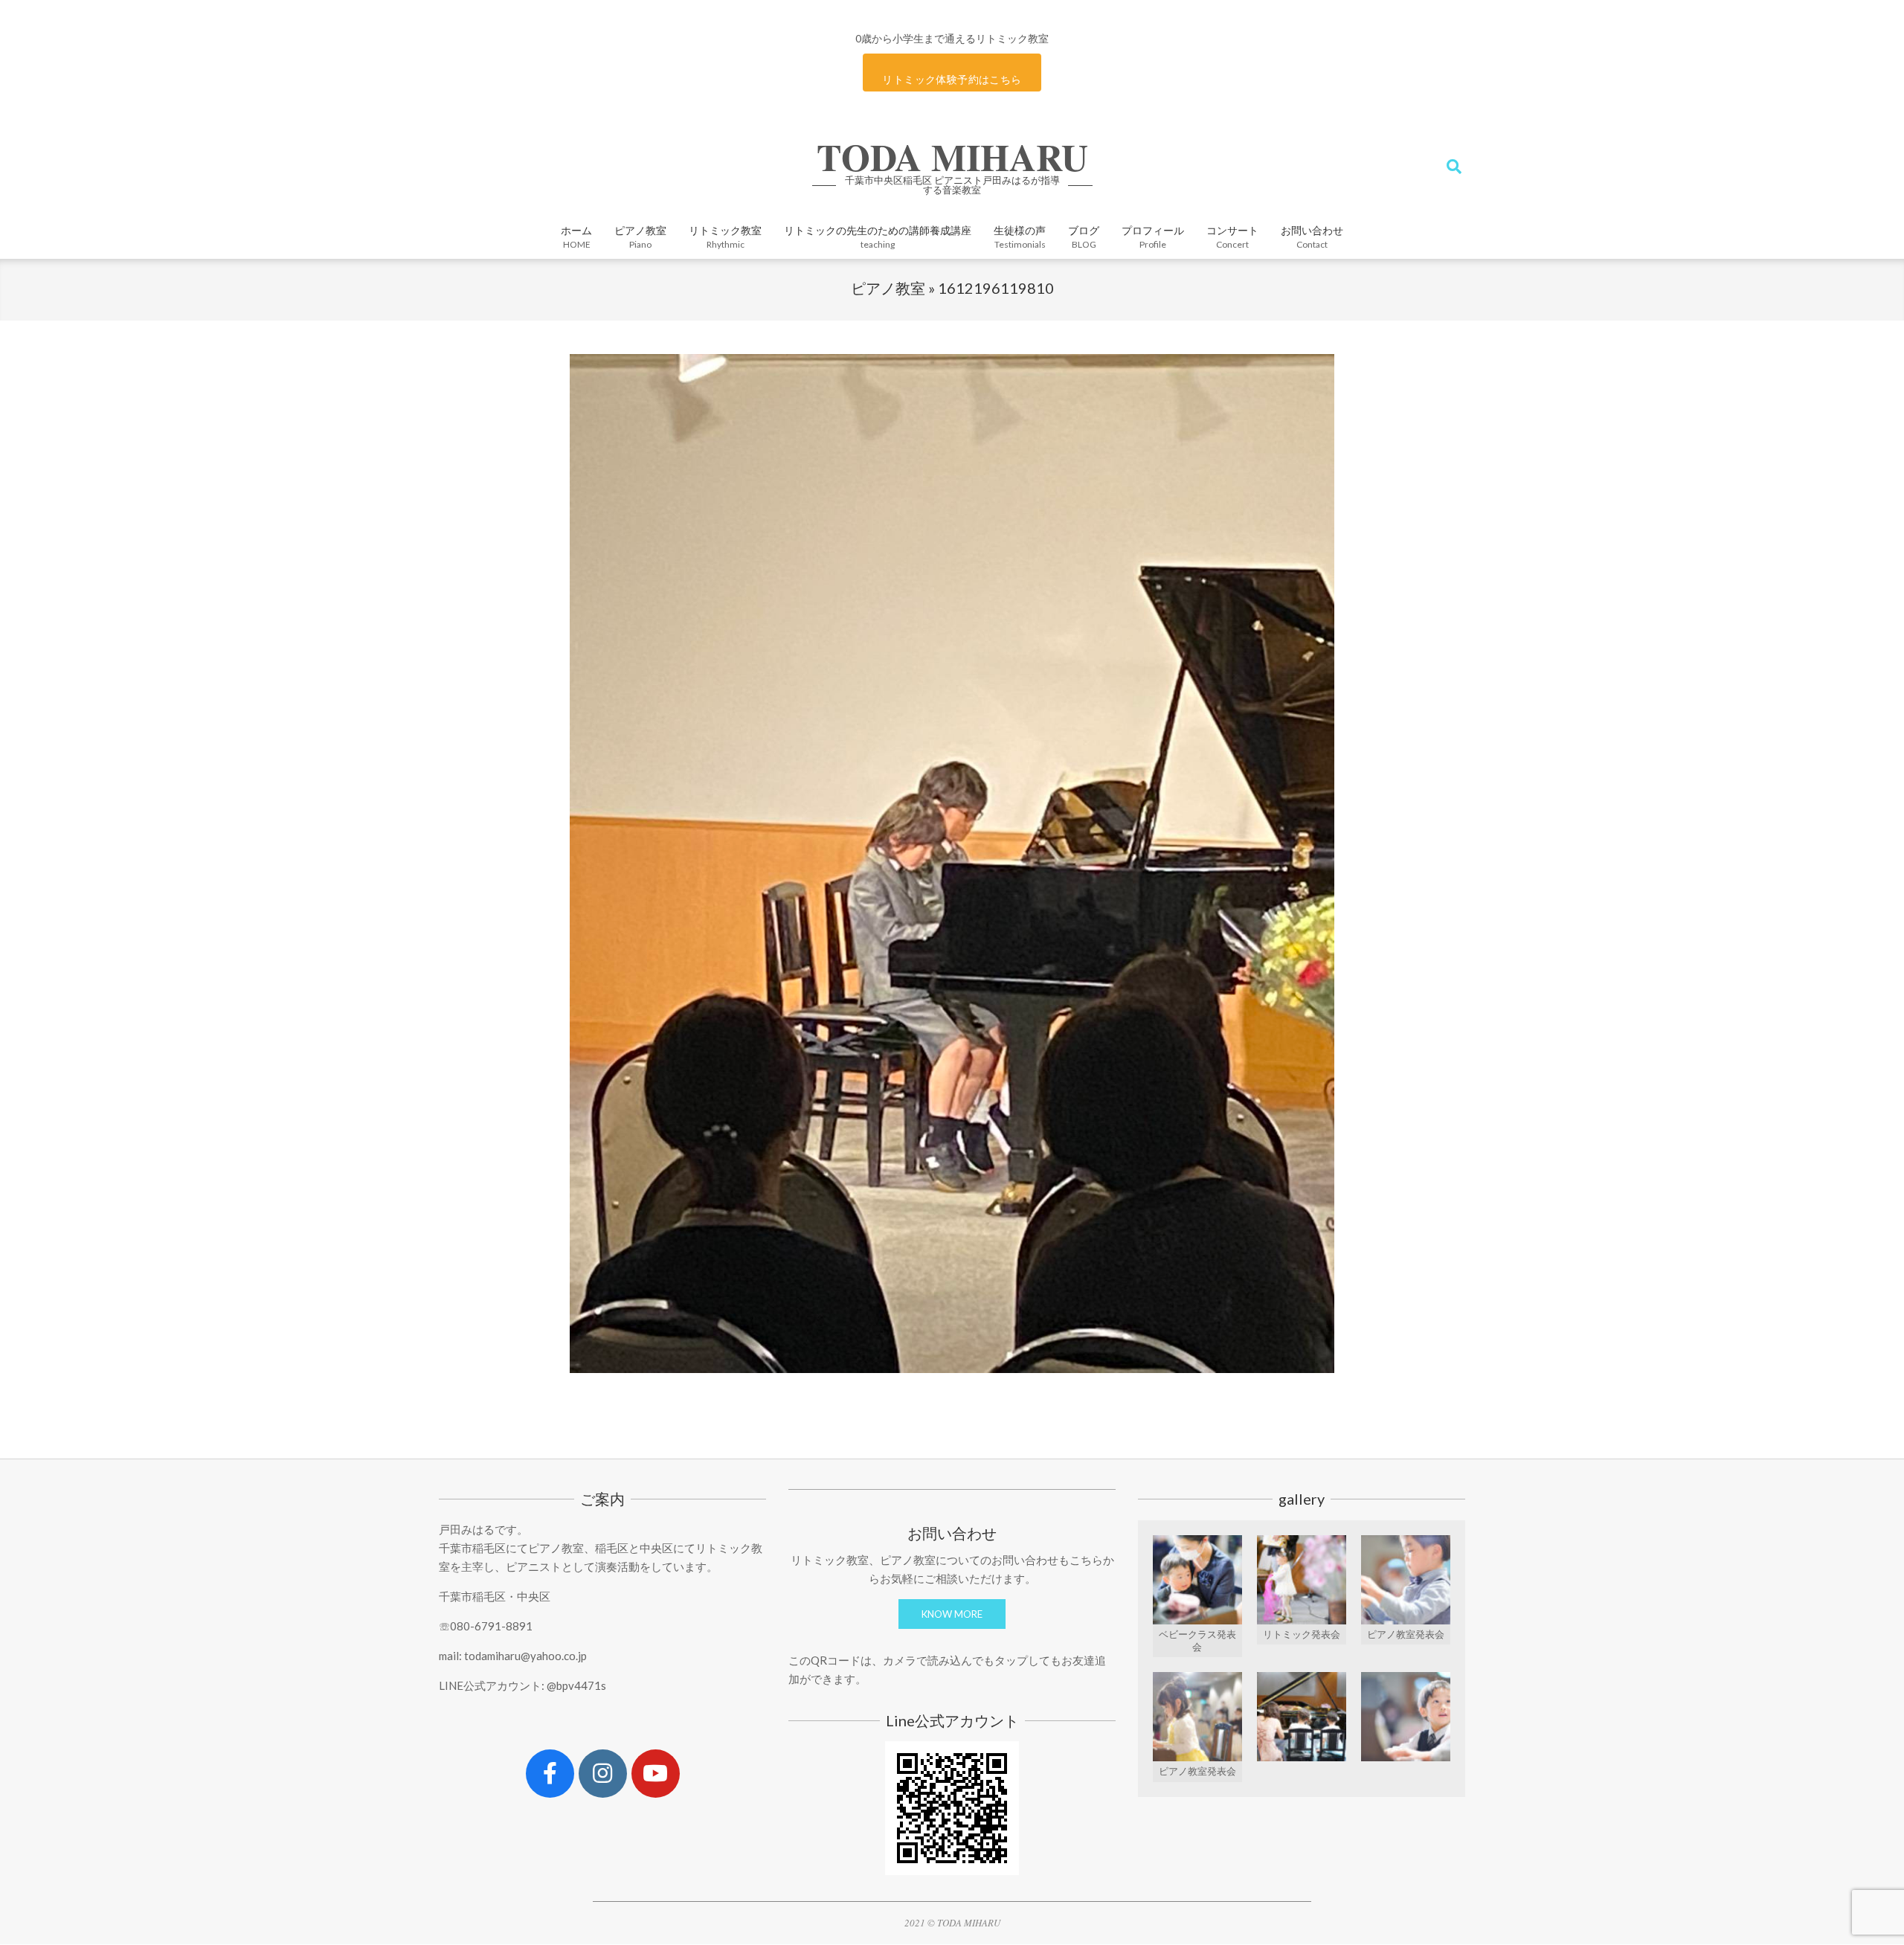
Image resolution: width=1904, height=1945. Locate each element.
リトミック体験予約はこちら (952, 79)
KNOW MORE (952, 1614)
